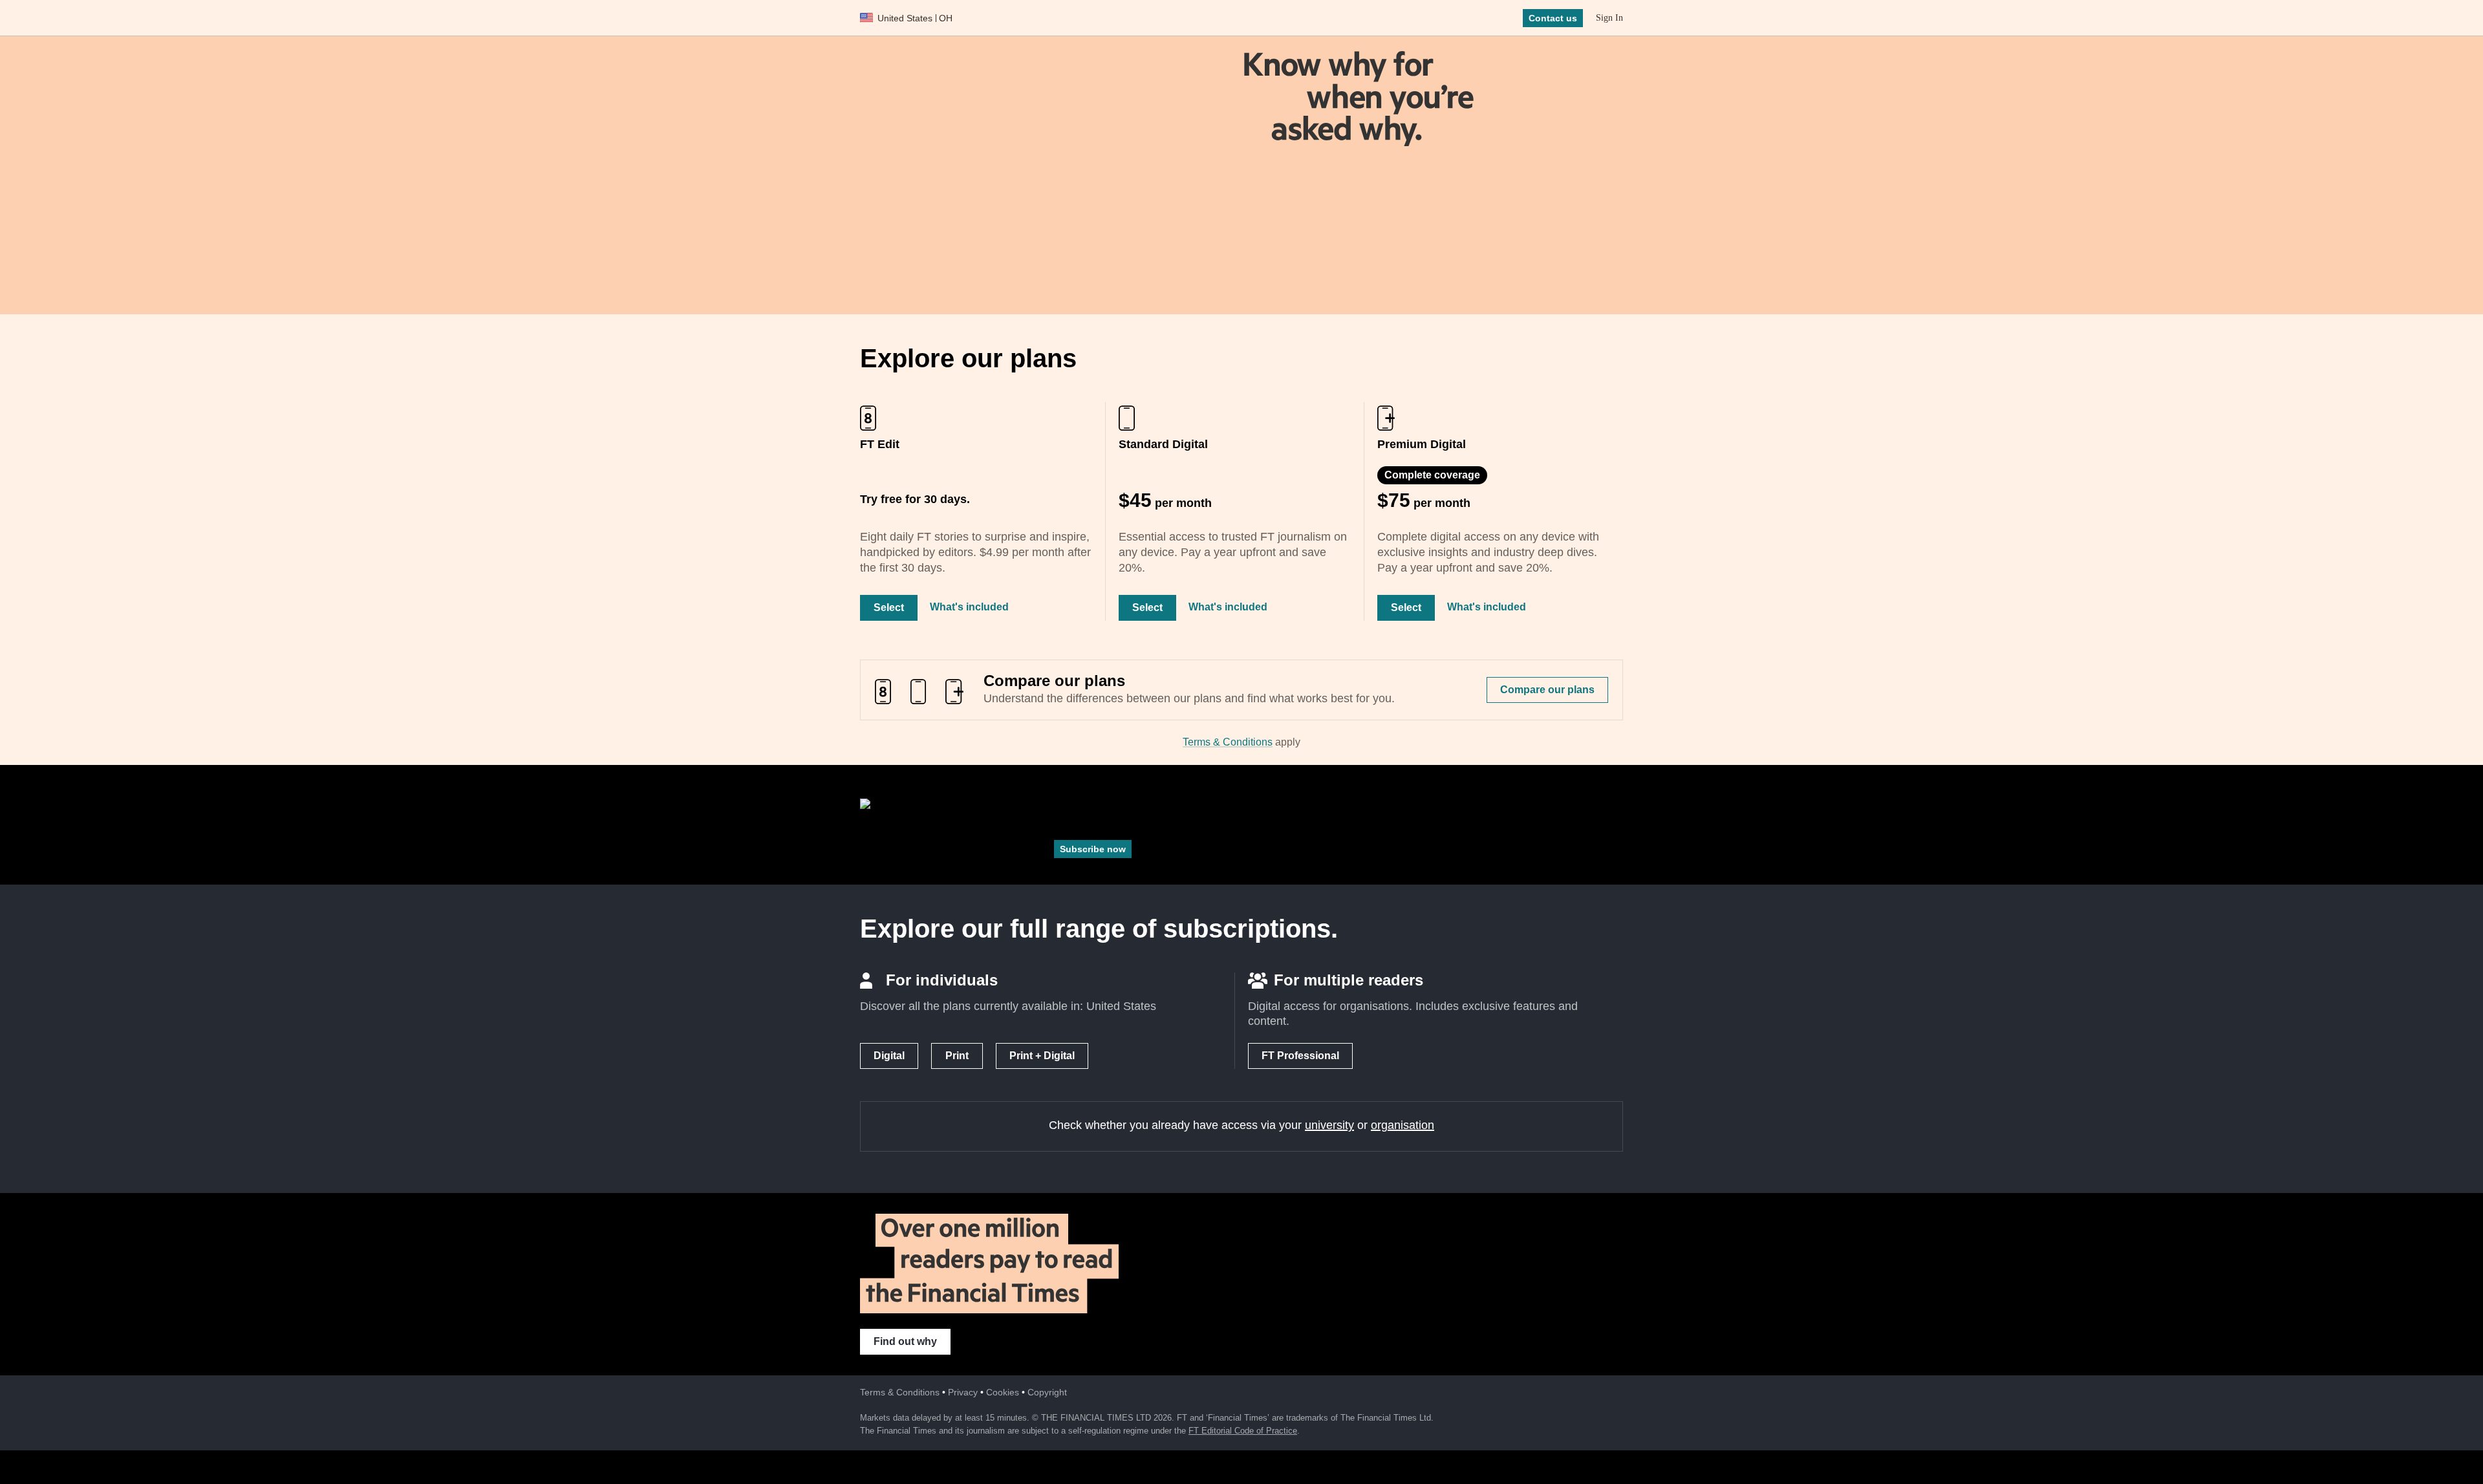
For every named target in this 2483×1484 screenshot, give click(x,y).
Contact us (1553, 18)
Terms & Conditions (1228, 742)
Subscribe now (1093, 849)
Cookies (1003, 1392)
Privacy (963, 1392)
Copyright (1047, 1392)
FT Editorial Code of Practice (1243, 1431)
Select (889, 608)
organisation (1403, 1125)
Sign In (1609, 18)
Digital (889, 1056)
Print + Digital (1042, 1056)
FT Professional (1300, 1056)
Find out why (905, 1341)
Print (957, 1056)
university (1329, 1125)
